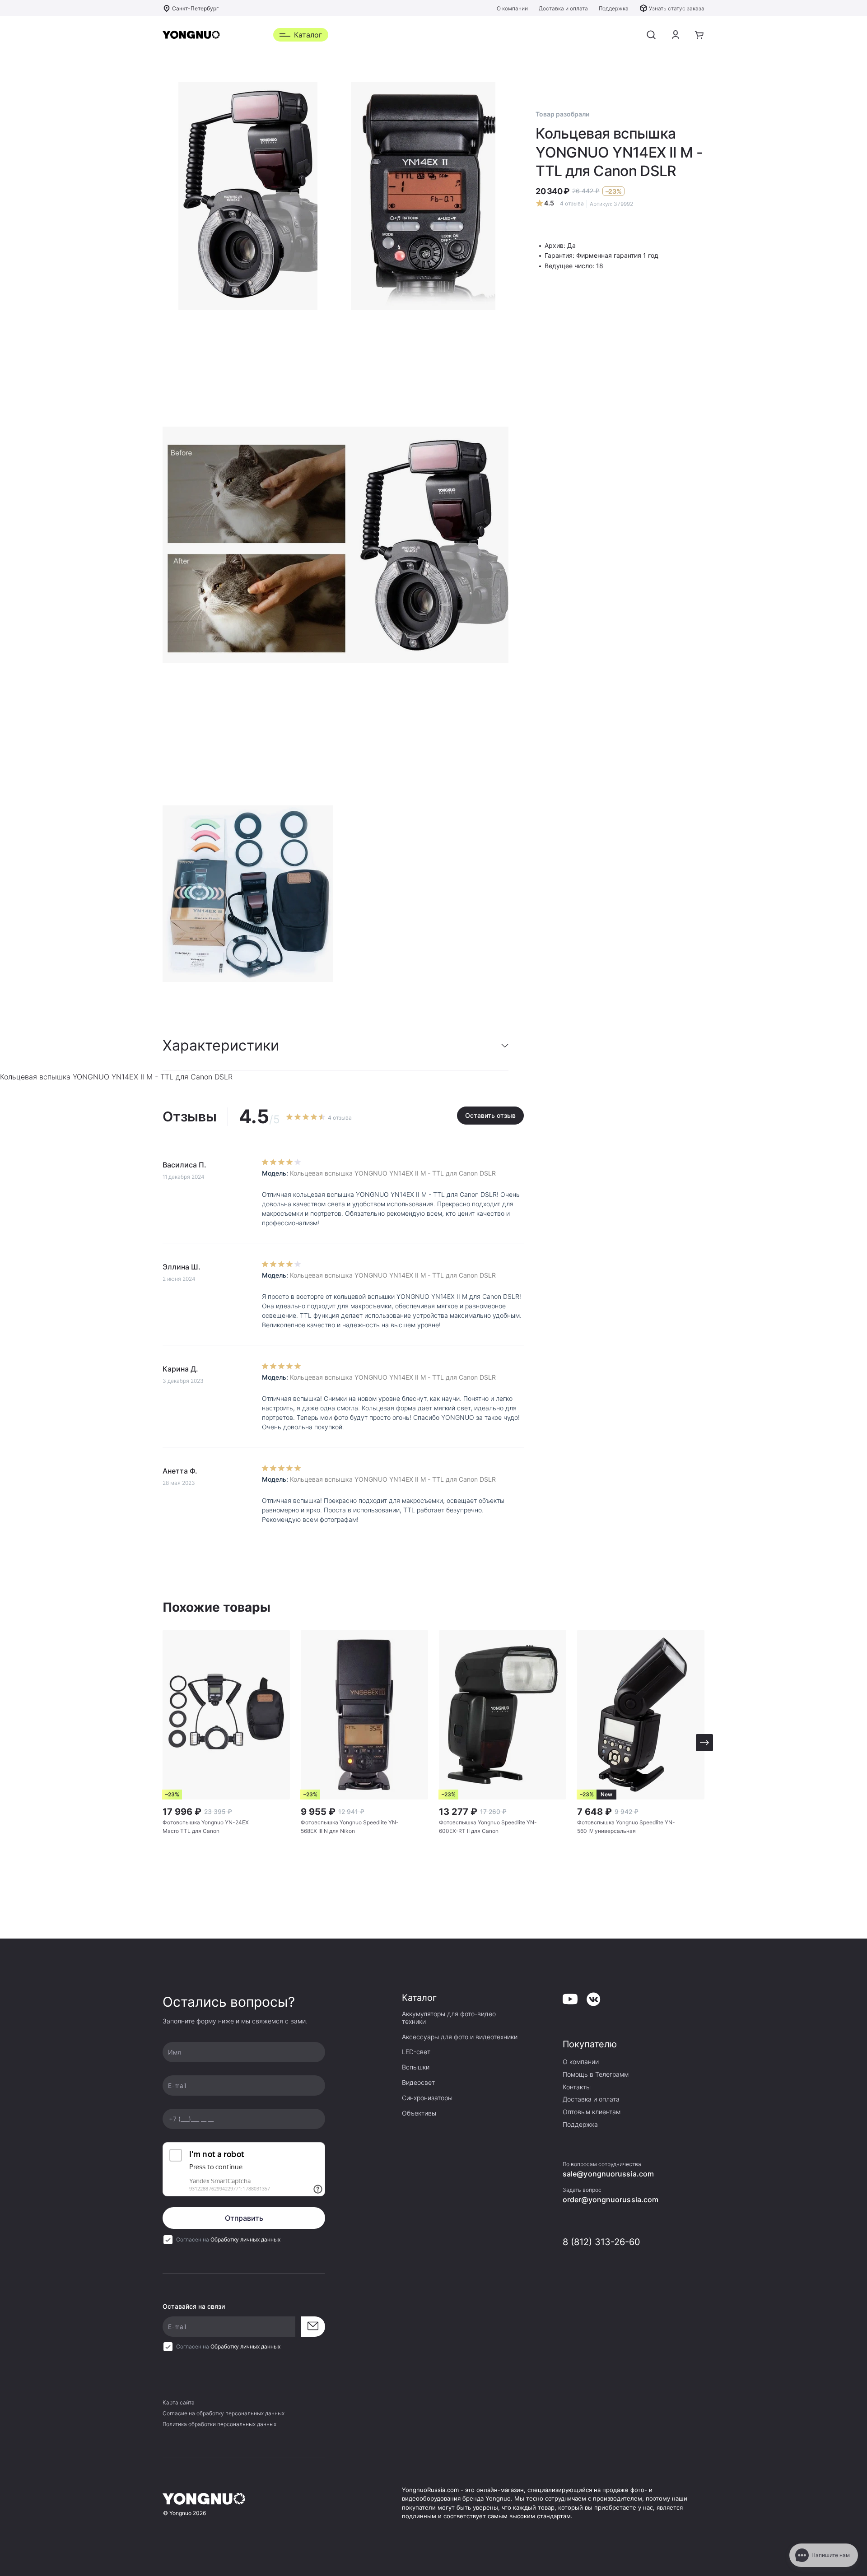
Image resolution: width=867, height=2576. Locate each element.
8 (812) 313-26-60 (601, 2242)
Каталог (308, 35)
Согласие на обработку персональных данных (224, 2413)
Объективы (419, 2113)
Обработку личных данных (245, 2239)
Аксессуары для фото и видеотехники (460, 2037)
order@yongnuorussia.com (611, 2199)
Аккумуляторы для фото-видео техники (449, 2018)
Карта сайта (179, 2402)
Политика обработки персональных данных (219, 2424)
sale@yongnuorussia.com (608, 2174)
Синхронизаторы (427, 2098)
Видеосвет (418, 2083)
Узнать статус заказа (677, 8)
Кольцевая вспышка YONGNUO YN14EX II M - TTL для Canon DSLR (393, 1173)
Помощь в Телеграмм (596, 2074)
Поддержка (614, 8)
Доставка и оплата (563, 8)
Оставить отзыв (490, 1115)
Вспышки (416, 2067)
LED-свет (416, 2052)
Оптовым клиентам (592, 2112)
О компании (512, 8)
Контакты (577, 2087)
